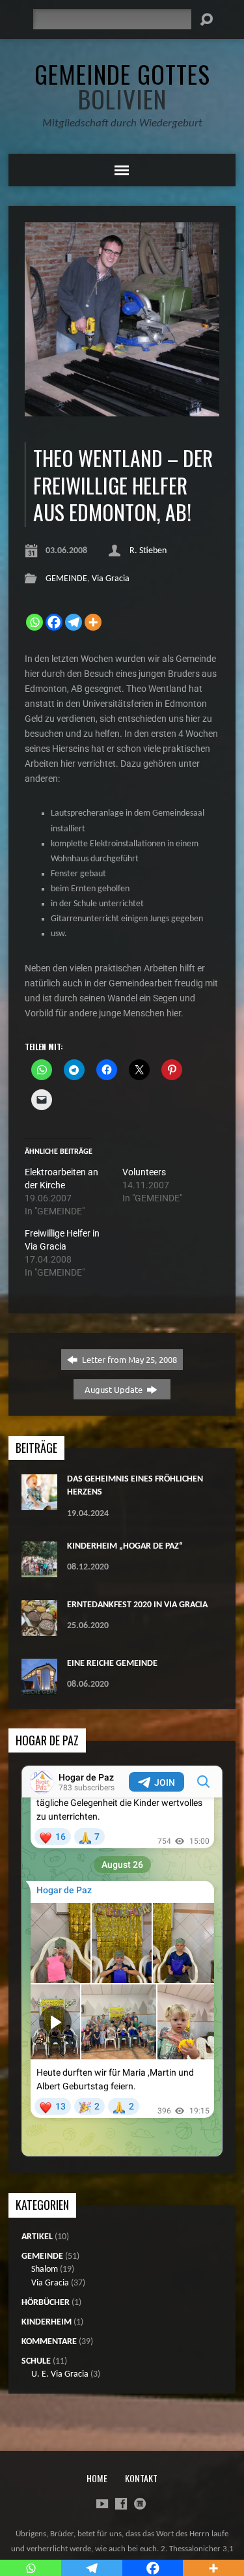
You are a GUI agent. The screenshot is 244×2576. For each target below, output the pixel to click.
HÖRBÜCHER (46, 2303)
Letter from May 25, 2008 (129, 1359)
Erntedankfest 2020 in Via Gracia (137, 1605)
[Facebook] (54, 622)
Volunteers (144, 1172)
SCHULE (36, 2361)
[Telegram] (74, 622)
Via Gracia (111, 579)
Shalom (45, 2269)
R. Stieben (148, 551)
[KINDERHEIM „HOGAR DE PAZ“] (39, 1570)
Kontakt (141, 2478)
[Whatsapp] (34, 622)
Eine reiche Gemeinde (112, 1664)
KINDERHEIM (47, 2322)
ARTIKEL (37, 2237)
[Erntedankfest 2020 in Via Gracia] (39, 1629)
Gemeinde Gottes (122, 86)
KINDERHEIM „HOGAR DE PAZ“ (125, 1546)
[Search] (206, 20)
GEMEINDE (66, 579)
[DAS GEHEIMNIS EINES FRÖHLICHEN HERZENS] (39, 1503)
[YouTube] (102, 2504)
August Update (115, 1389)
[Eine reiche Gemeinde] (39, 1688)
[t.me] (140, 2504)
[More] (93, 622)
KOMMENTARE (49, 2342)
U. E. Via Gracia (60, 2374)
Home (97, 2478)
